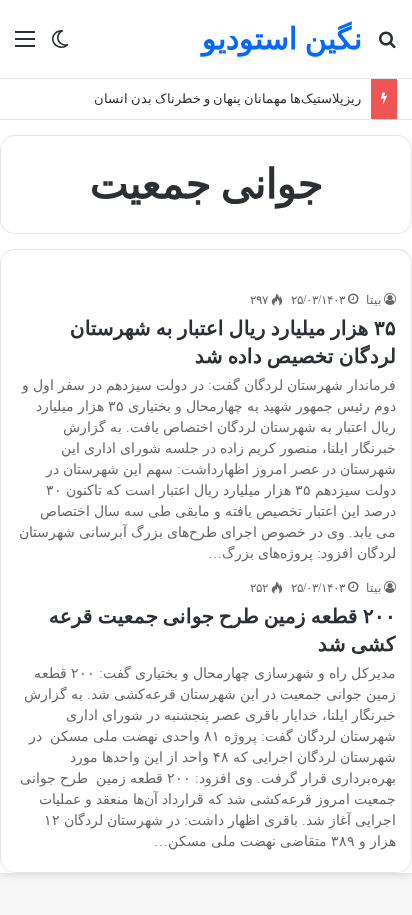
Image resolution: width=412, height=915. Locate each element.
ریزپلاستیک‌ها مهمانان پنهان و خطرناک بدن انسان (227, 98)
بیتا (373, 300)
